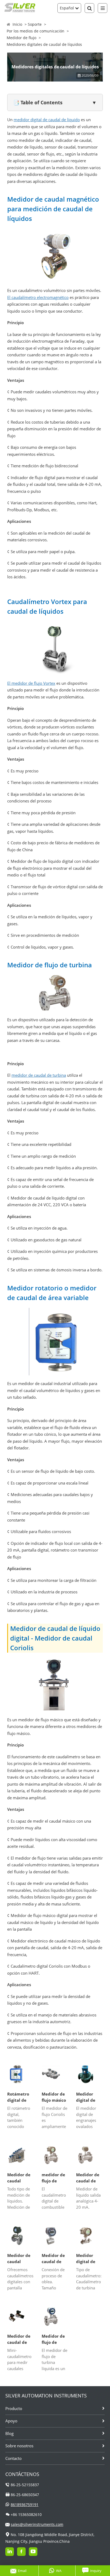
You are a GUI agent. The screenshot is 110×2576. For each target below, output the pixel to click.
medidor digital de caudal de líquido (47, 120)
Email (22, 2571)
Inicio (17, 24)
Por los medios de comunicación (36, 31)
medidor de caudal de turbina (39, 1075)
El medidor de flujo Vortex (31, 683)
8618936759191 (25, 2505)
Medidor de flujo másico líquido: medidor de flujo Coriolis (54, 2097)
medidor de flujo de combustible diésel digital (55, 2178)
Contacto (13, 2458)
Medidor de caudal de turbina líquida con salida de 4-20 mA (88, 2178)
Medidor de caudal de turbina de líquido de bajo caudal (19, 2339)
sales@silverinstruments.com (37, 2524)
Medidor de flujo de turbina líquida (53, 2339)
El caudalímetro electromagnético (38, 297)
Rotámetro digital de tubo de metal (18, 2097)
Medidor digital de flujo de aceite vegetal (86, 2259)
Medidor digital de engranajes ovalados (87, 2097)
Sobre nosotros (19, 2446)
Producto (14, 2408)
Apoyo (11, 2421)
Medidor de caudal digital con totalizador (19, 2259)
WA (59, 2571)
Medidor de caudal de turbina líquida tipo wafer (54, 2259)
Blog (9, 2433)
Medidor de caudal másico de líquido (19, 2178)
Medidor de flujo (21, 38)
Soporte (35, 24)
